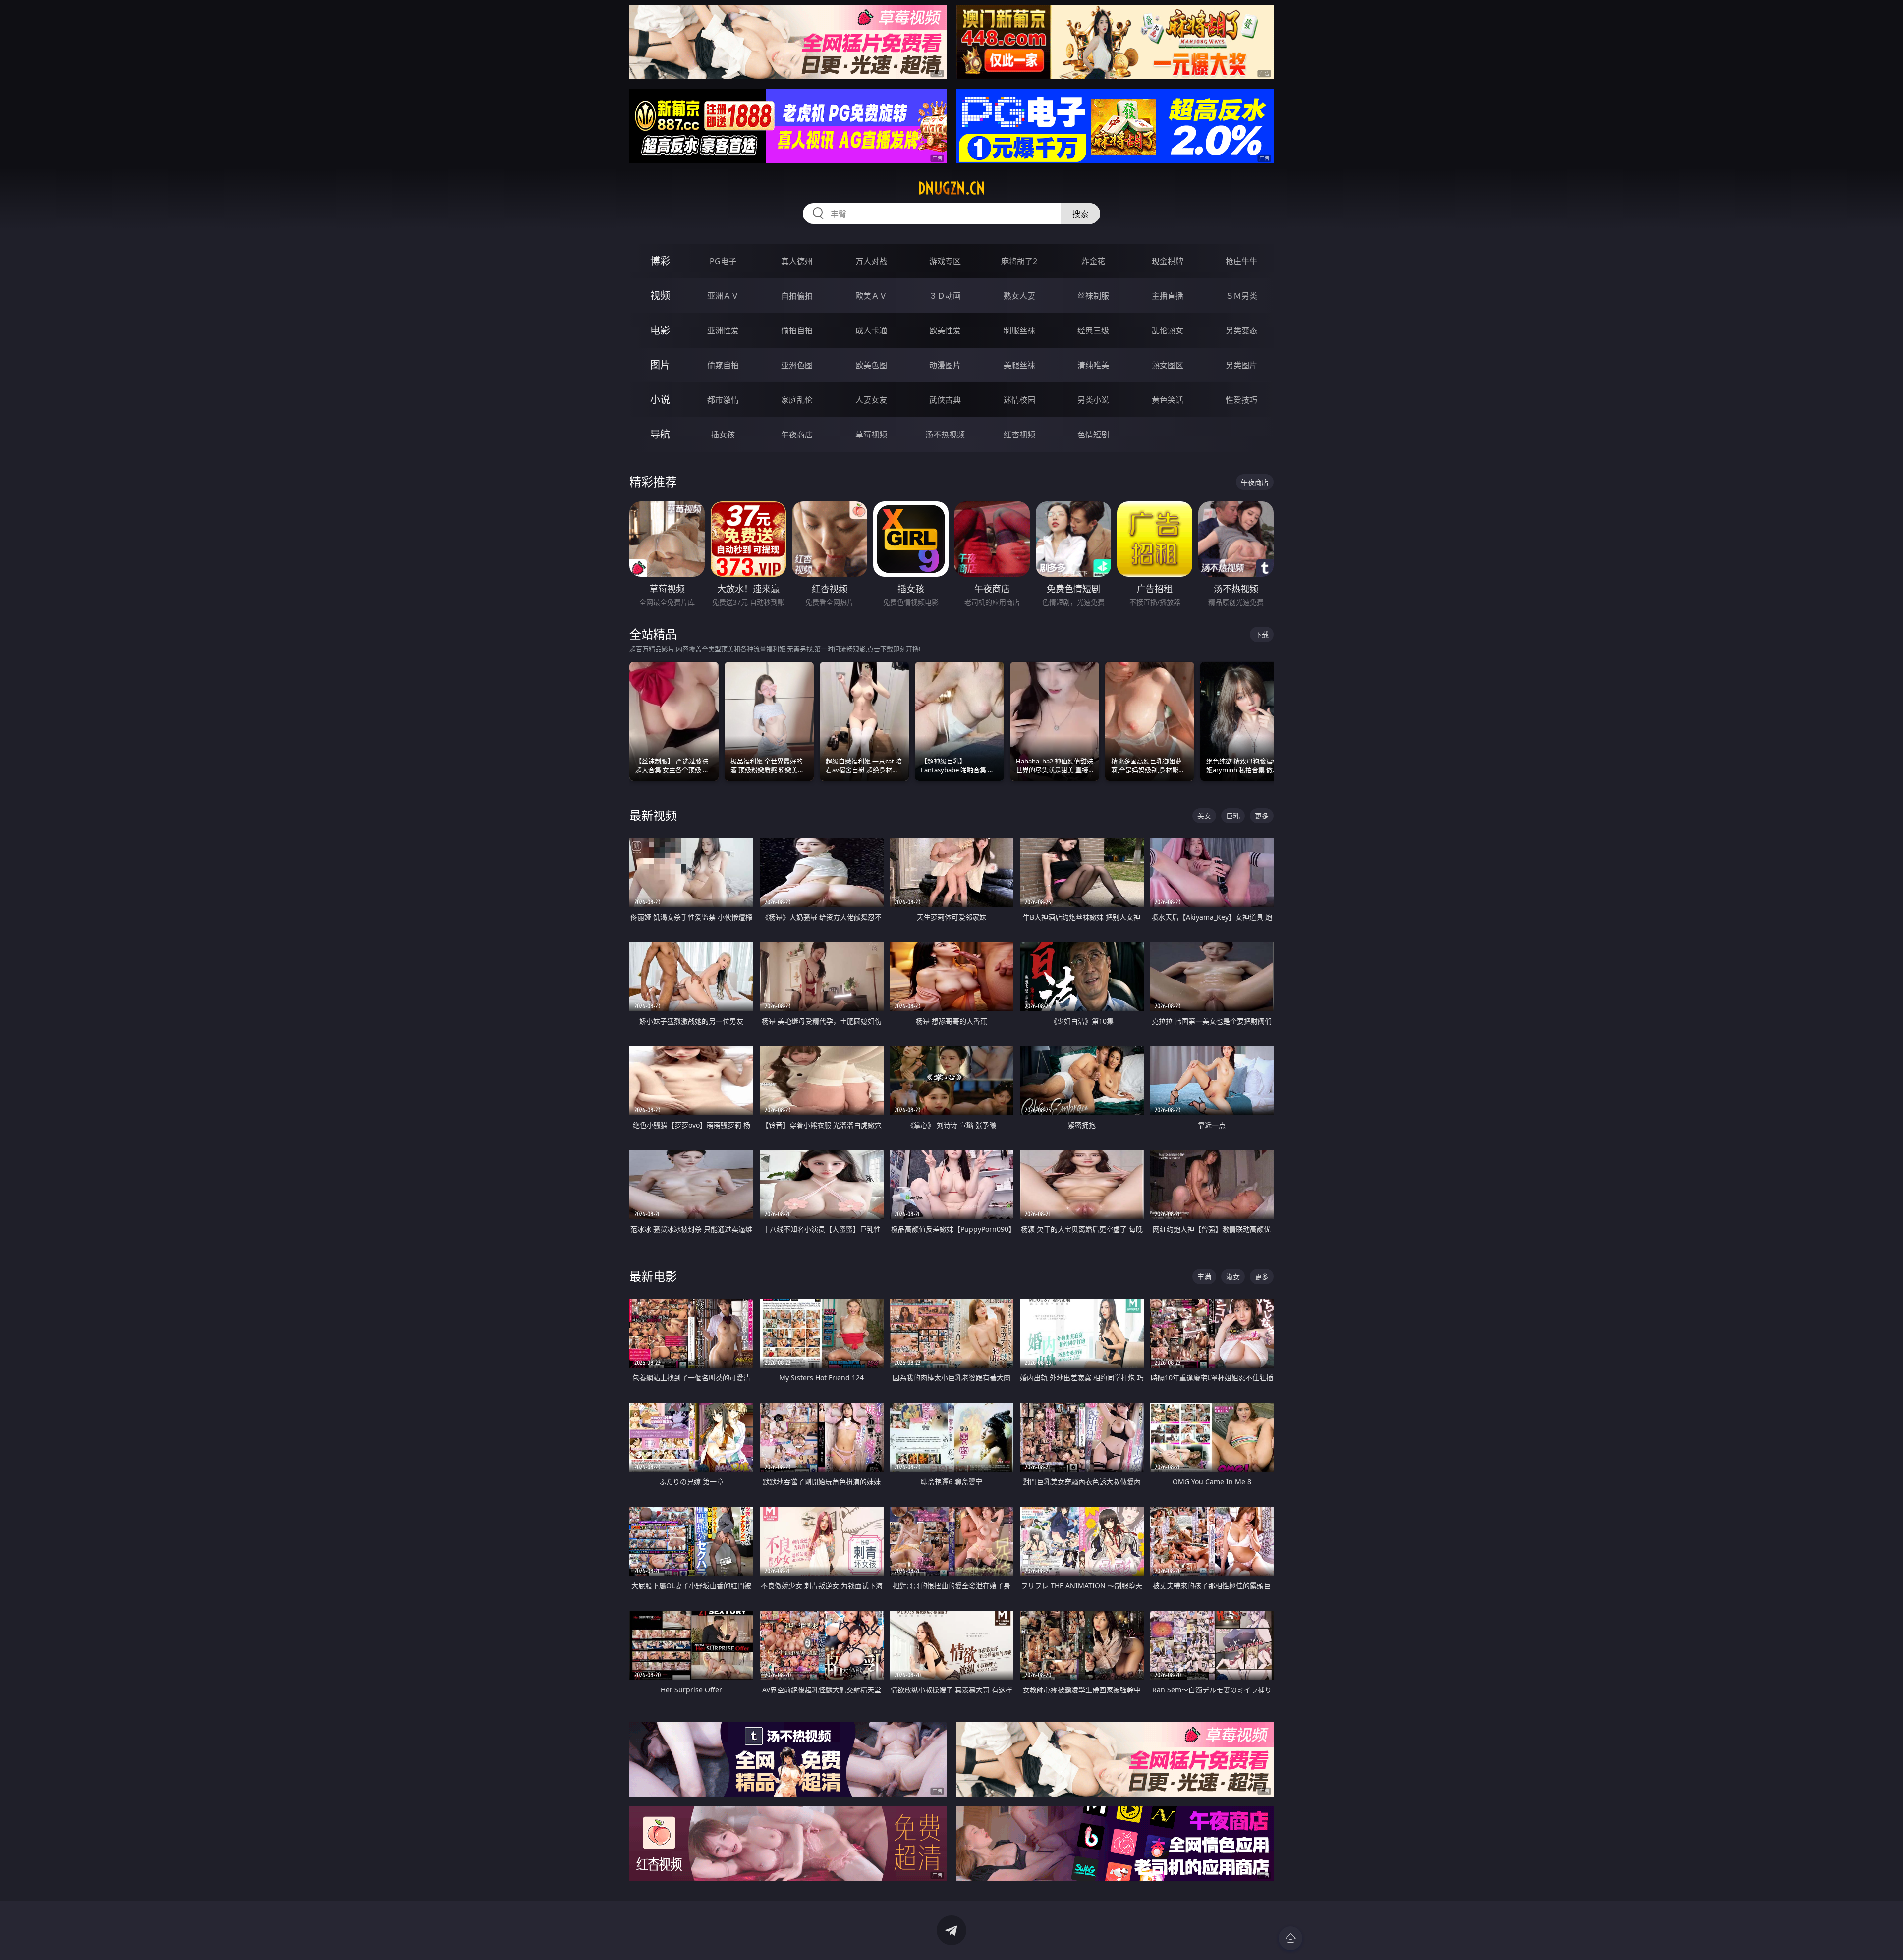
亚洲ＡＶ (723, 296)
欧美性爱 (945, 330)
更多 (1262, 816)
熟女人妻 (1019, 296)
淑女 (1233, 1277)
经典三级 (1093, 330)
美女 (1204, 816)
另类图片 (1241, 365)
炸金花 (1093, 261)
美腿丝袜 (1019, 365)
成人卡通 (871, 330)
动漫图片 (945, 365)
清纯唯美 (1093, 365)
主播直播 (1168, 296)
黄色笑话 (1168, 400)
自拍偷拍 (797, 296)
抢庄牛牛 (1241, 261)
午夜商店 (797, 435)
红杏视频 (1019, 435)
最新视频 (653, 815)
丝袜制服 (1093, 296)
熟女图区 (1168, 365)
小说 (660, 400)
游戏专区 (945, 261)
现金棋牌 (1168, 261)
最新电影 (653, 1276)
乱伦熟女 (1168, 330)
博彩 (660, 261)
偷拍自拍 (797, 330)
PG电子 (723, 261)
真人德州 (797, 261)
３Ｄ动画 (945, 296)
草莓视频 (871, 435)
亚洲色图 (797, 365)
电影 (660, 330)
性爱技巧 (1241, 400)
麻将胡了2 (1019, 261)
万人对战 (871, 261)
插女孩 (723, 435)
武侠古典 (945, 400)
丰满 (1204, 1277)
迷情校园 (1019, 400)
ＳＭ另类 (1241, 296)
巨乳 (1233, 816)
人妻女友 (871, 400)
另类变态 (1241, 330)
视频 (660, 296)
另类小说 (1093, 400)
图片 (660, 365)
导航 (660, 434)
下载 (1262, 634)
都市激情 (723, 400)
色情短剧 (1093, 435)
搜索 (1080, 214)
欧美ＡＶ (871, 296)
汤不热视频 (945, 435)
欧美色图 (871, 365)
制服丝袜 (1019, 330)
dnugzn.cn (951, 188)
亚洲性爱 (723, 330)
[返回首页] (1290, 1938)
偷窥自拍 (723, 365)
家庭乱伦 (797, 400)
